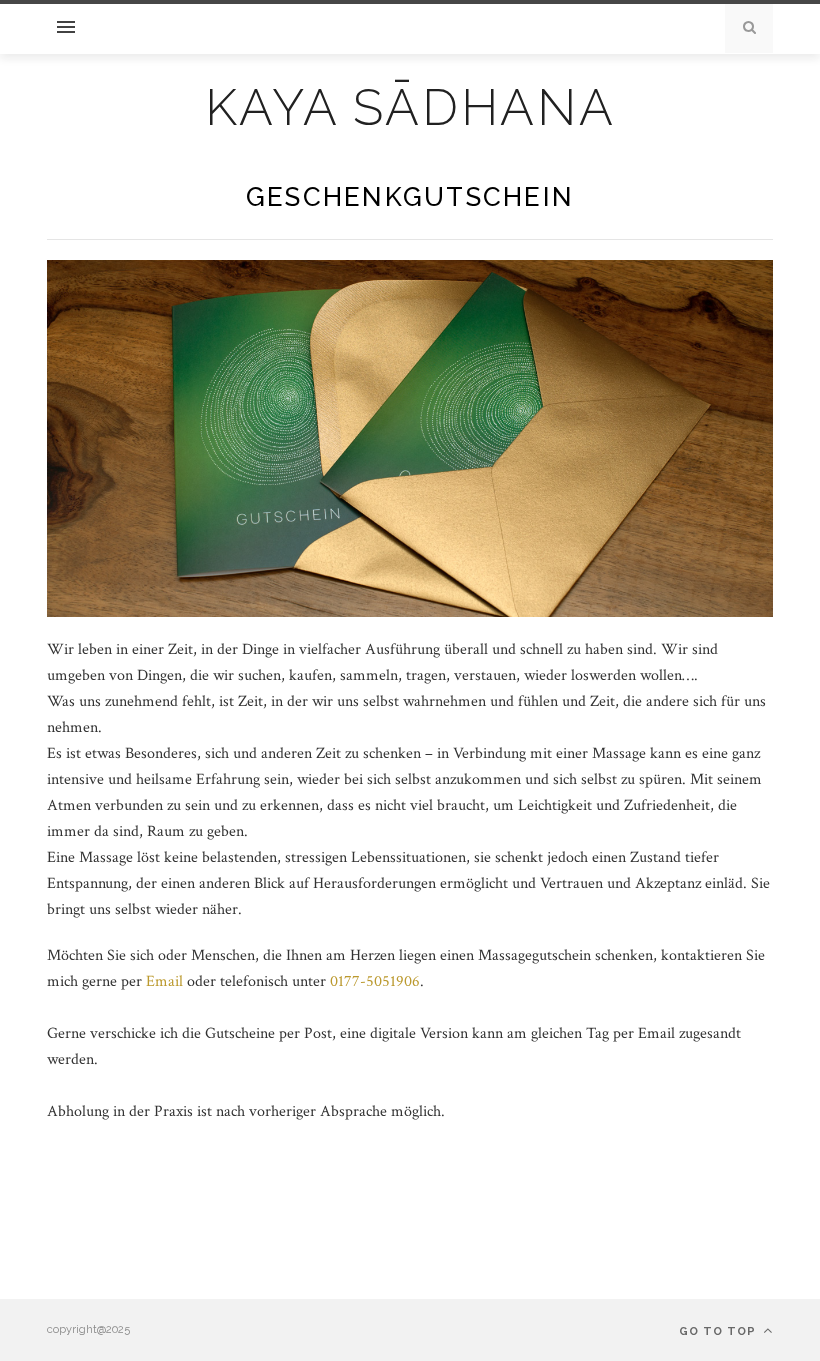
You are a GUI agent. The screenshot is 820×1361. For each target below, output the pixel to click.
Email (166, 981)
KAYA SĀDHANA (410, 107)
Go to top (719, 1331)
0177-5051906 (375, 981)
